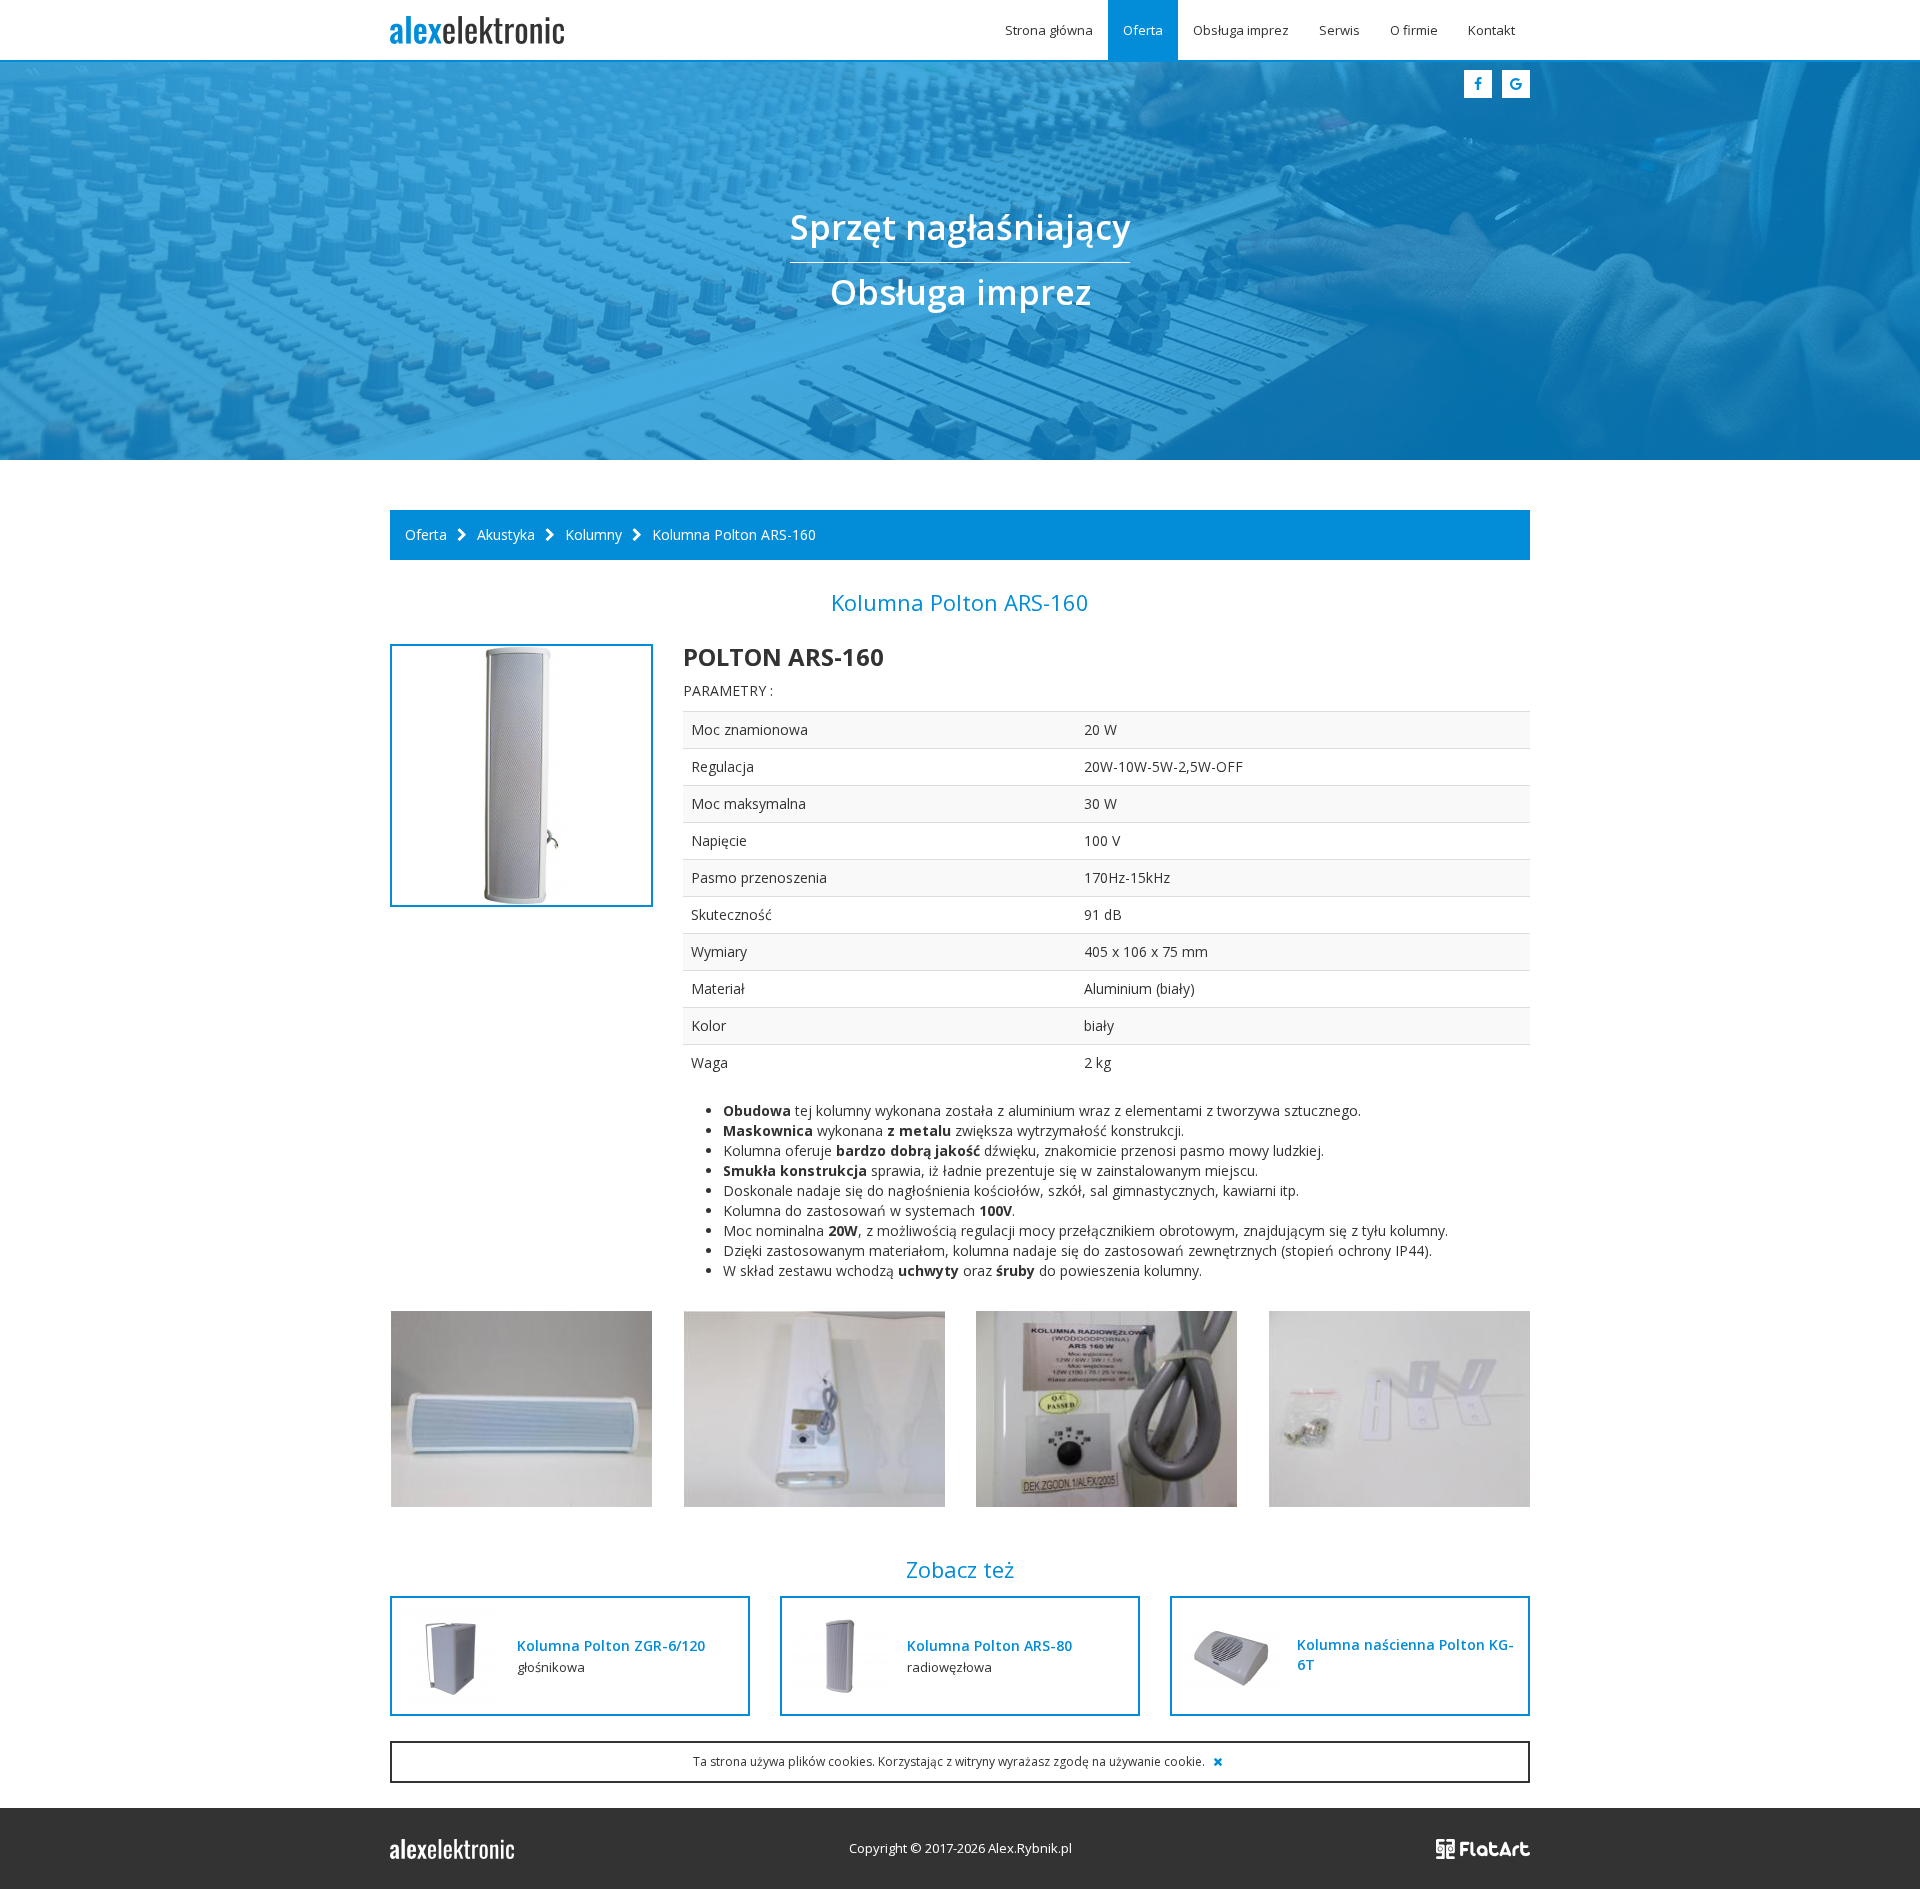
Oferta (1143, 30)
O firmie (1414, 30)
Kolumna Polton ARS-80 (989, 1645)
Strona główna (1049, 30)
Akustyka (506, 534)
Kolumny (593, 534)
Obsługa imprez (1241, 30)
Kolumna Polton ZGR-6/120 (611, 1645)
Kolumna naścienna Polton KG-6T (1405, 1654)
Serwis (1339, 30)
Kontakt (1491, 30)
